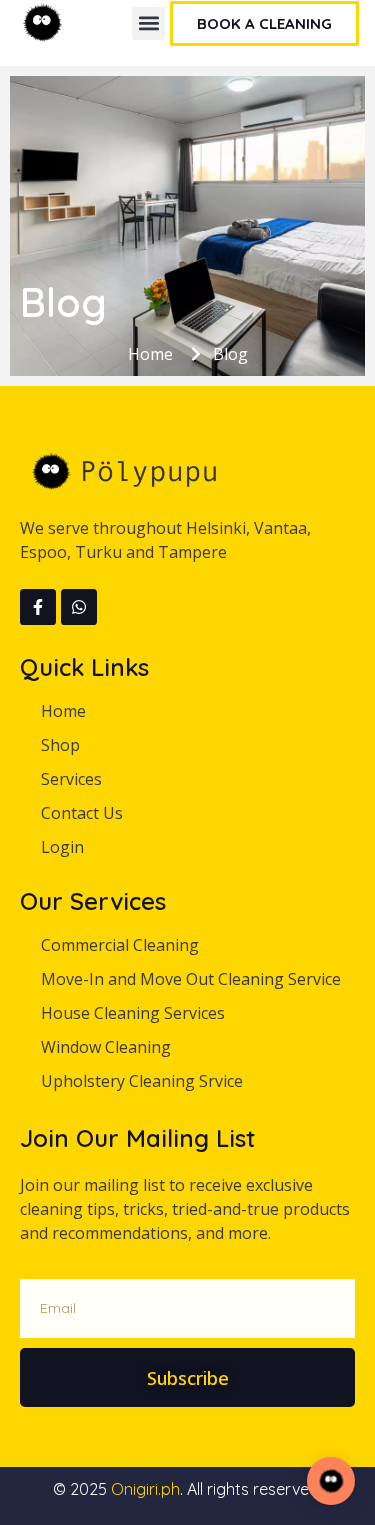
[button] (148, 23)
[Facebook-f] (38, 607)
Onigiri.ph (145, 1489)
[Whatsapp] (79, 607)
